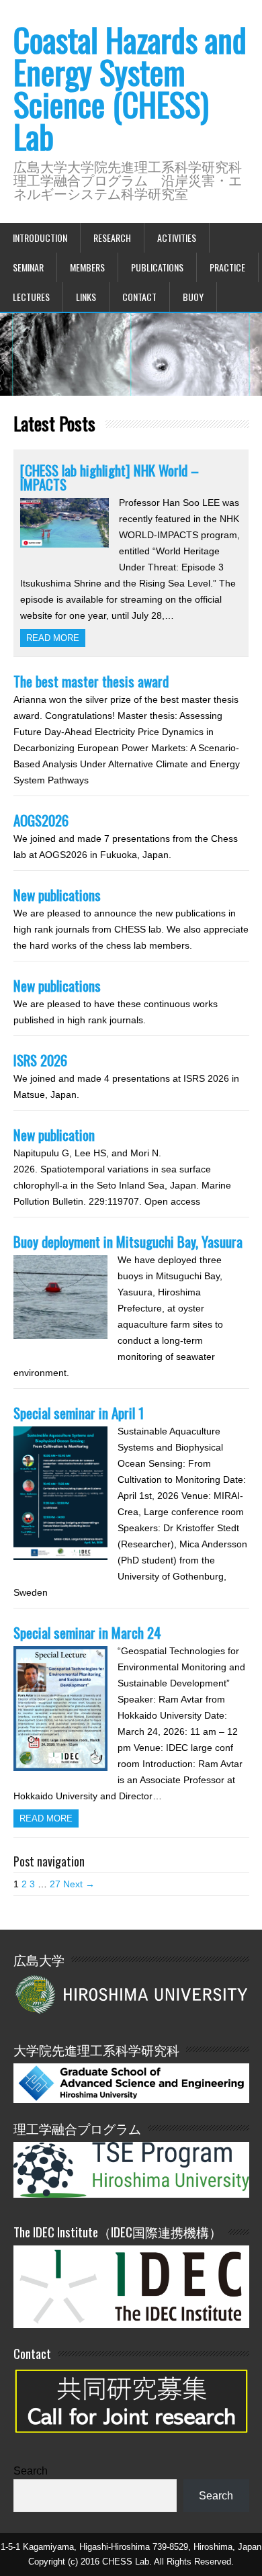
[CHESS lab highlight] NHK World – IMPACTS (110, 477)
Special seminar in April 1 (79, 1413)
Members (87, 267)
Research (112, 238)
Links (86, 297)
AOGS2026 (41, 820)
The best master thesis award (91, 681)
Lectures (31, 297)
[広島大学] (131, 1993)
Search (31, 2471)
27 (55, 1884)
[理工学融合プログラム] (131, 2169)
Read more (53, 638)
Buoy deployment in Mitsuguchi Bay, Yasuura (128, 1241)
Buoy (193, 297)
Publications (157, 267)
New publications (57, 895)
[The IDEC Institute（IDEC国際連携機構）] (131, 2324)
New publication (54, 1134)
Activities (177, 238)
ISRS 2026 (40, 1060)
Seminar (28, 267)
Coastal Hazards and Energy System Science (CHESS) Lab (130, 88)
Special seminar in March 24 (87, 1632)
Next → (79, 1884)
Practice (227, 267)
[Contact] (131, 2441)
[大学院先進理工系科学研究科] (131, 2099)
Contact (139, 297)
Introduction (40, 238)
